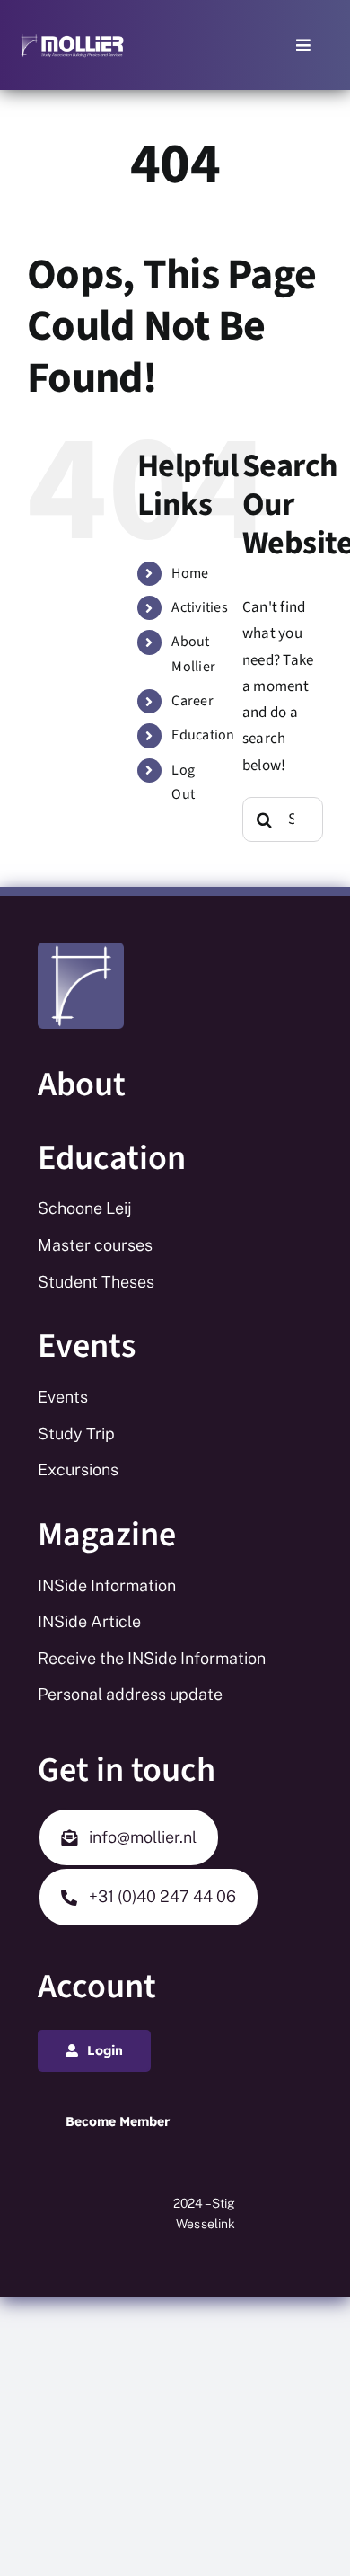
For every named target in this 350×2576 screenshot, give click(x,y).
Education (203, 735)
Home (190, 573)
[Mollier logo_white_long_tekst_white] (72, 40)
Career (192, 701)
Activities (200, 607)
